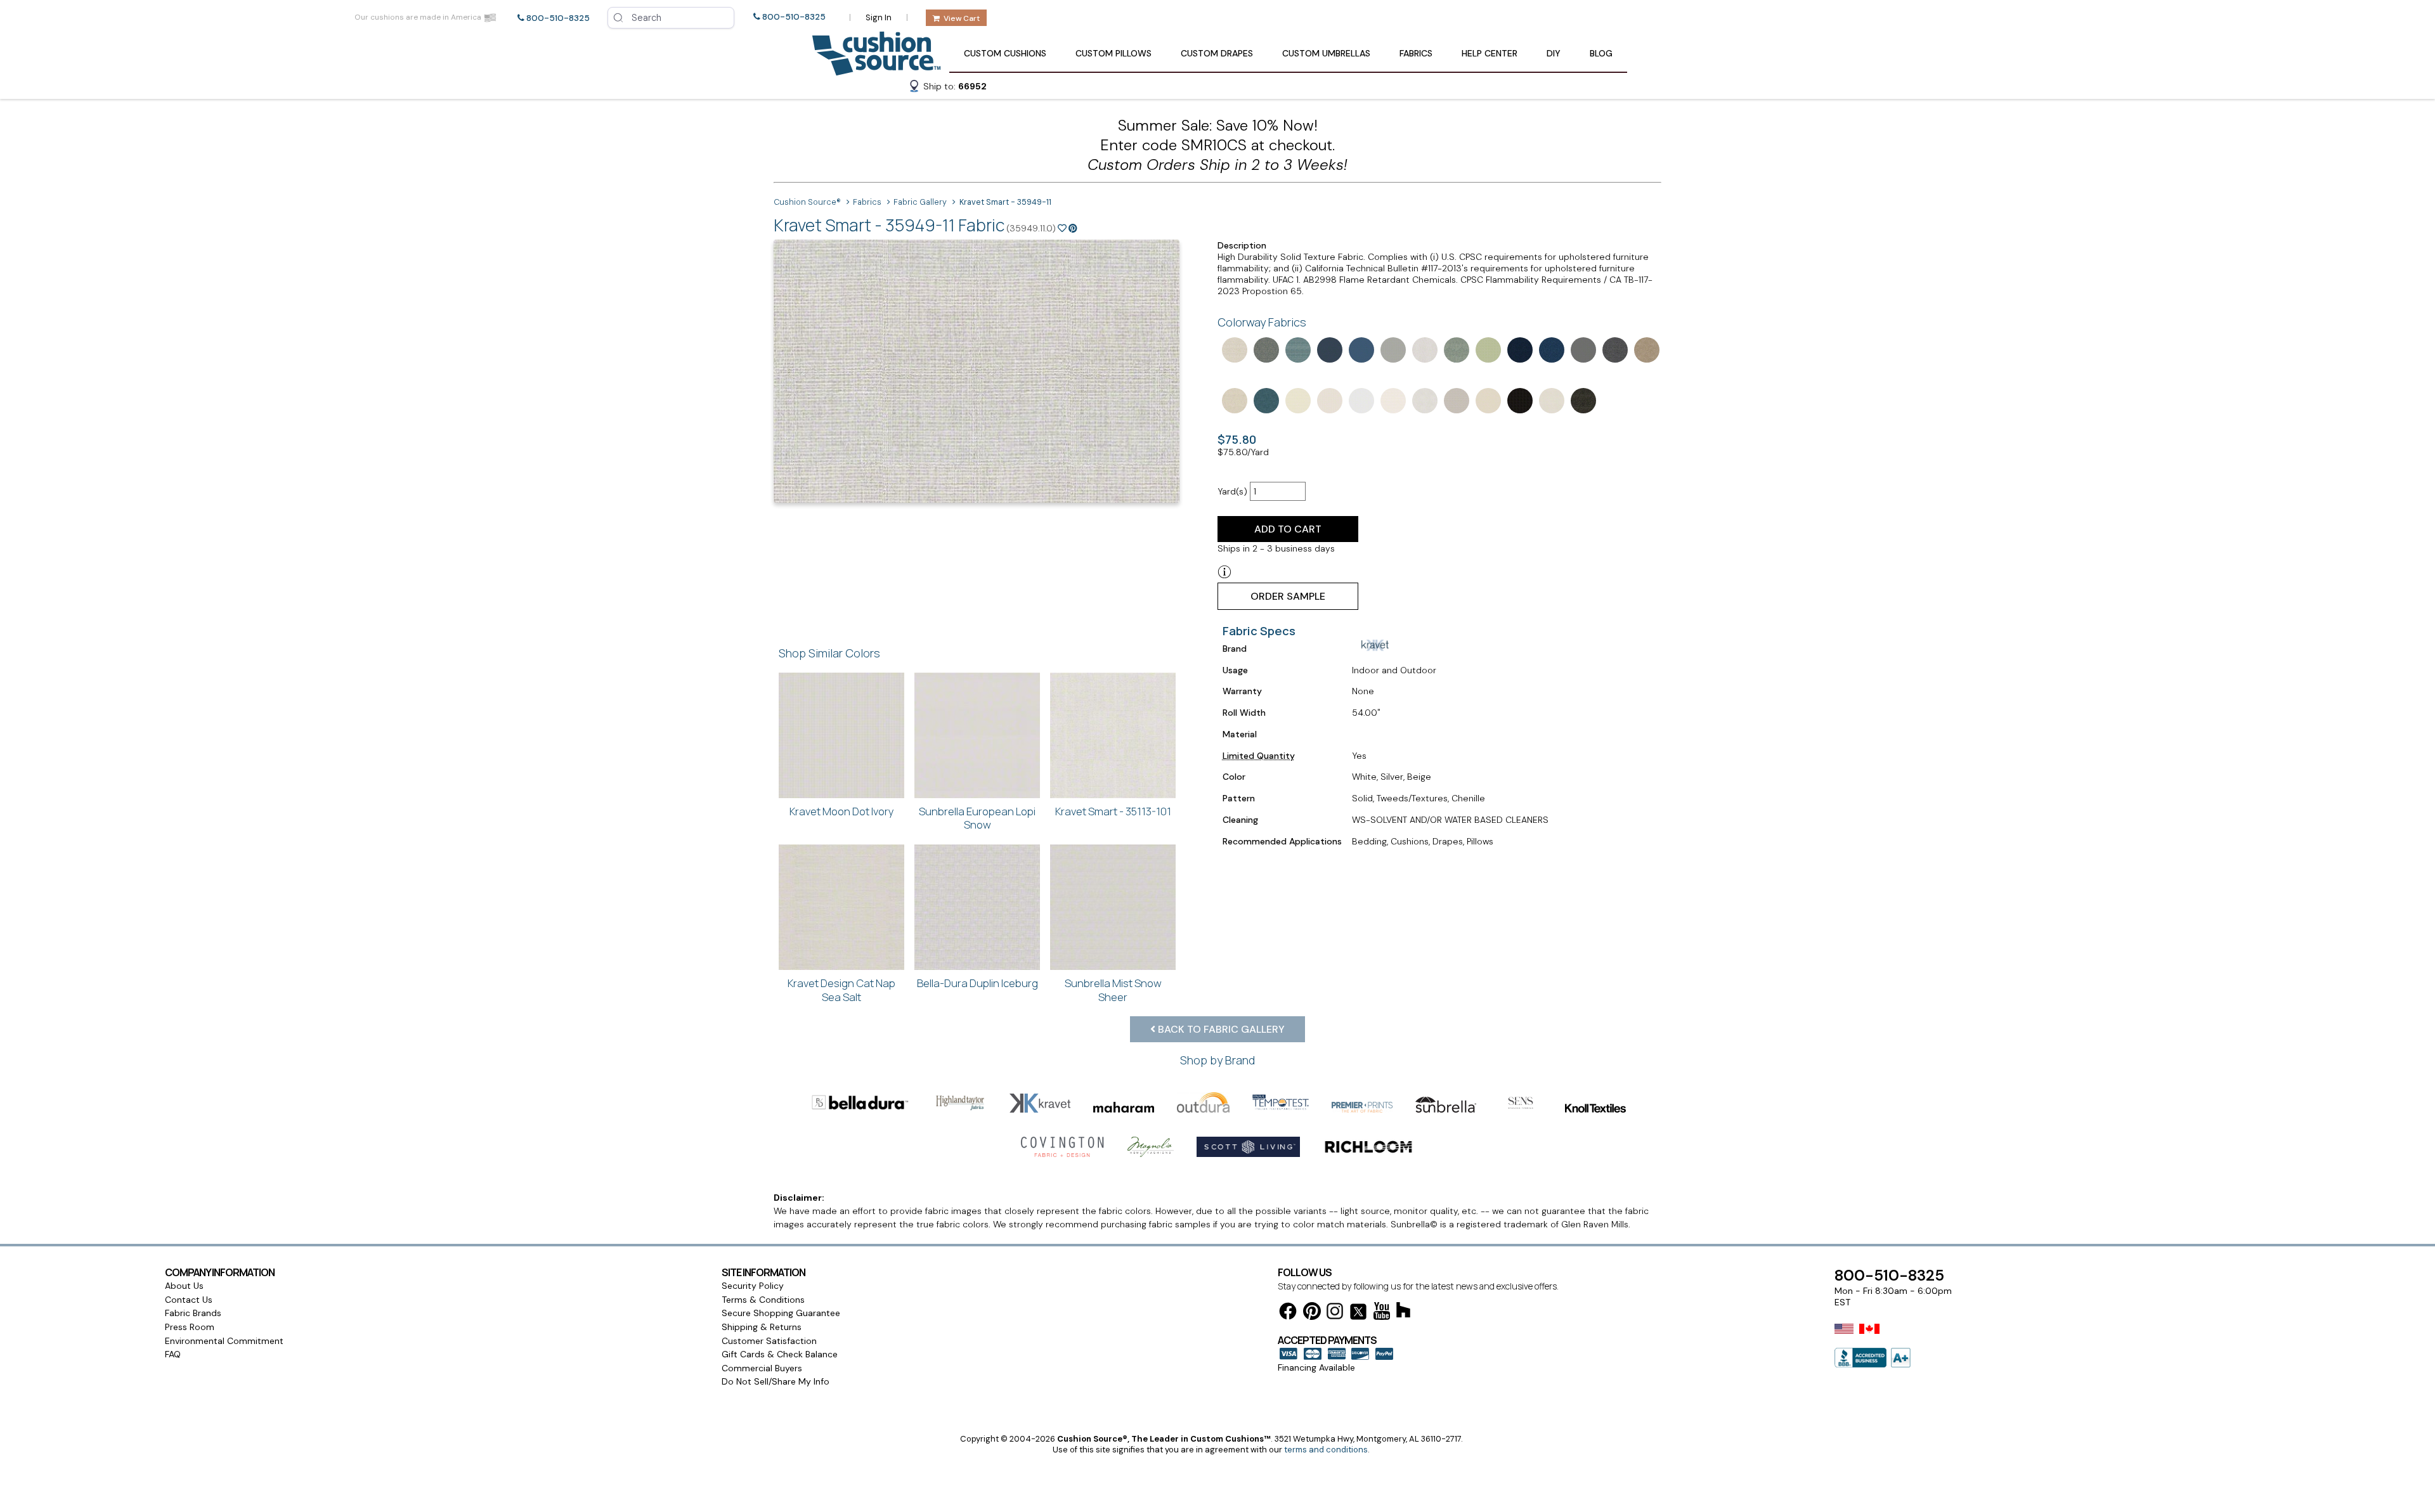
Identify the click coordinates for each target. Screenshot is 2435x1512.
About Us (184, 1286)
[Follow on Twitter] (1358, 1314)
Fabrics (1416, 53)
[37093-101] (1424, 349)
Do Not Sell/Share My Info (776, 1381)
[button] (947, 88)
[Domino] (1233, 349)
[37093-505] (1519, 349)
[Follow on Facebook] (1288, 1313)
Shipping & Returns (762, 1327)
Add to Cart (1288, 529)
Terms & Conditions (763, 1300)
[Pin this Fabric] (1073, 228)
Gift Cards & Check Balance (780, 1354)
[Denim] (1265, 349)
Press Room (190, 1327)
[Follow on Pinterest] (1312, 1313)
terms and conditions (1326, 1450)
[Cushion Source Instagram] (1335, 1313)
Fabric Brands (193, 1313)
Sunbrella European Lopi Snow (977, 818)
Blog (1601, 53)
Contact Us (189, 1300)
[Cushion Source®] (876, 69)
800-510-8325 (558, 18)
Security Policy (753, 1286)
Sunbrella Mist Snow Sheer (1113, 990)
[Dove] (1392, 349)
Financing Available (1316, 1367)
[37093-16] (1646, 349)
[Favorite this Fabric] (1062, 228)
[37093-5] (1550, 349)
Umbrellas (1326, 53)
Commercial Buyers (762, 1368)
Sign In (879, 17)
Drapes (1217, 53)
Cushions (1005, 53)
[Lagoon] (1297, 349)
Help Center (1490, 53)
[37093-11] (1614, 349)
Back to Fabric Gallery (1220, 1029)
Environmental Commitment (224, 1341)
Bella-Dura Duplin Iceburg (977, 983)
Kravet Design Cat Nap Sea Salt (841, 990)
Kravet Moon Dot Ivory (842, 811)
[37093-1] (1233, 399)
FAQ (173, 1354)
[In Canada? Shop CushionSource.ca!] (1869, 1337)
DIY (1554, 53)
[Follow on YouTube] (1382, 1313)
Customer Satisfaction (769, 1341)
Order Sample (1288, 596)
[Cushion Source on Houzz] (1403, 1312)
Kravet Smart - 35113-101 (1113, 811)
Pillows (1114, 53)
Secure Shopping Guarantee (781, 1313)
